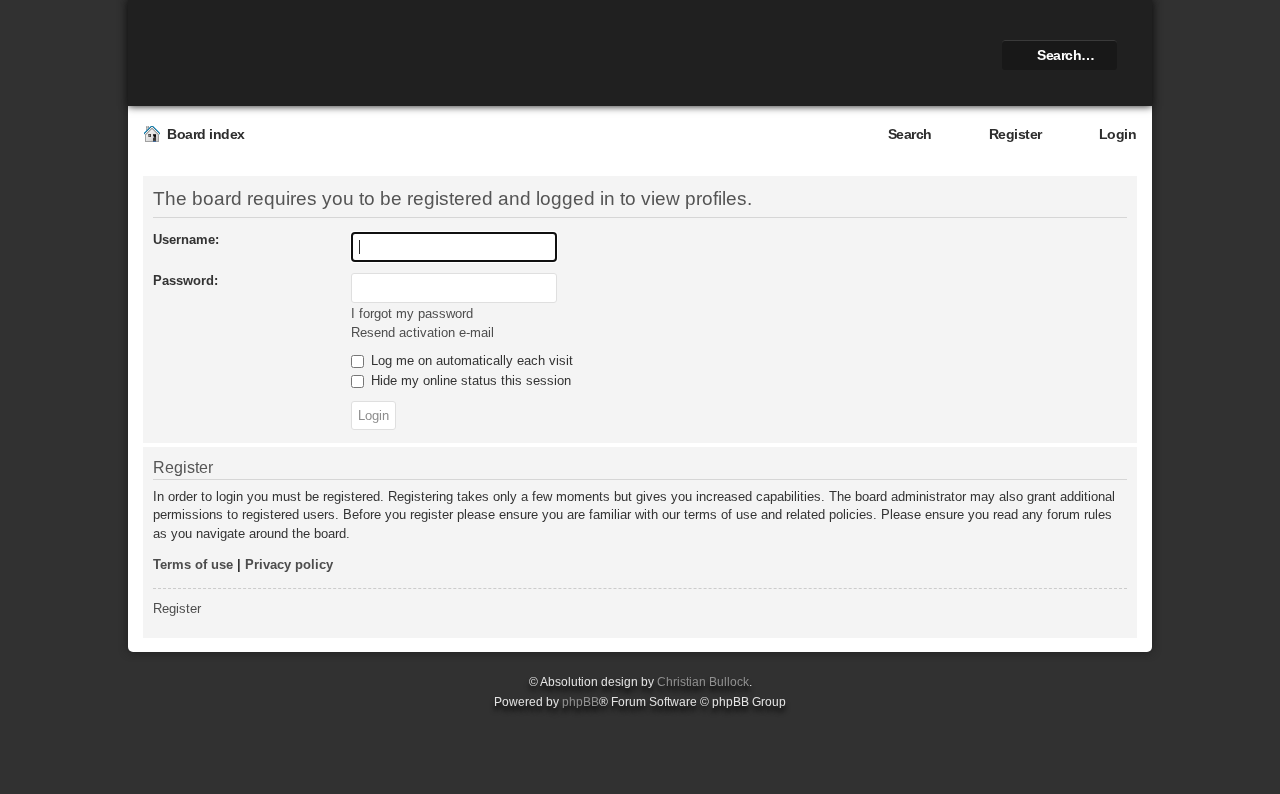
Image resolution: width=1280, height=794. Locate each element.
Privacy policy (289, 564)
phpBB (580, 702)
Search (910, 134)
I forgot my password (412, 313)
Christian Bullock (703, 682)
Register (1015, 134)
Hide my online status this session (469, 380)
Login (1118, 134)
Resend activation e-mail (422, 332)
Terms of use (193, 564)
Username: (186, 239)
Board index (206, 134)
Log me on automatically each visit (470, 360)
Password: (185, 280)
